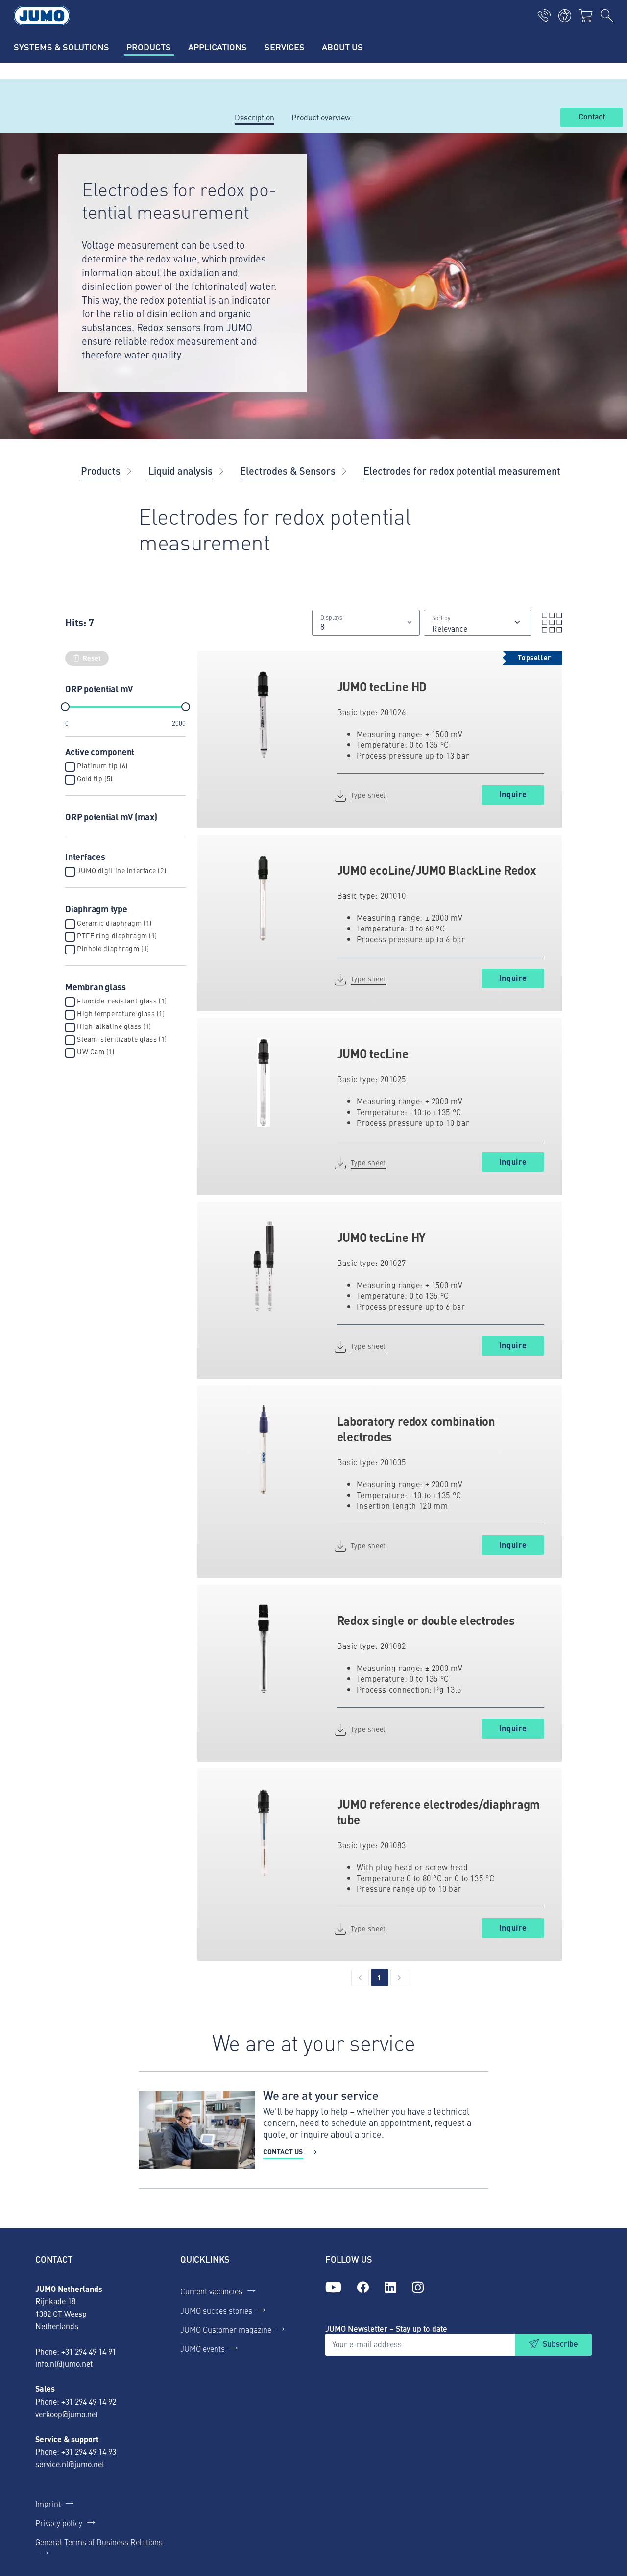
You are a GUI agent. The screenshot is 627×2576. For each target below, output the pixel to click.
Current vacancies (211, 2291)
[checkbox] (70, 767)
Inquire (513, 794)
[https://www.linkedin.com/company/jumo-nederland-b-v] (390, 2288)
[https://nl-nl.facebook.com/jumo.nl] (363, 2288)
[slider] (65, 707)
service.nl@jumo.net (70, 2464)
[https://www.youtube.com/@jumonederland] (333, 2288)
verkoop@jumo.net (67, 2414)
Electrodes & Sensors (288, 470)
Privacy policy (59, 2523)
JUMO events (203, 2348)
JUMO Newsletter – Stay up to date (386, 2328)
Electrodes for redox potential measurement (462, 470)
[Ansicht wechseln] (549, 622)
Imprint (48, 2504)
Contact (592, 117)
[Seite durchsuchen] (607, 16)
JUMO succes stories (216, 2310)
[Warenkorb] (586, 16)
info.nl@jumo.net (64, 2363)
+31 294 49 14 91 (89, 2351)
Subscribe (560, 2344)
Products (101, 470)
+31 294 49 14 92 (89, 2401)
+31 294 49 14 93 (89, 2451)
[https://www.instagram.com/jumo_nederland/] (418, 2288)
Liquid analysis (181, 470)
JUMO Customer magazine (226, 2329)
